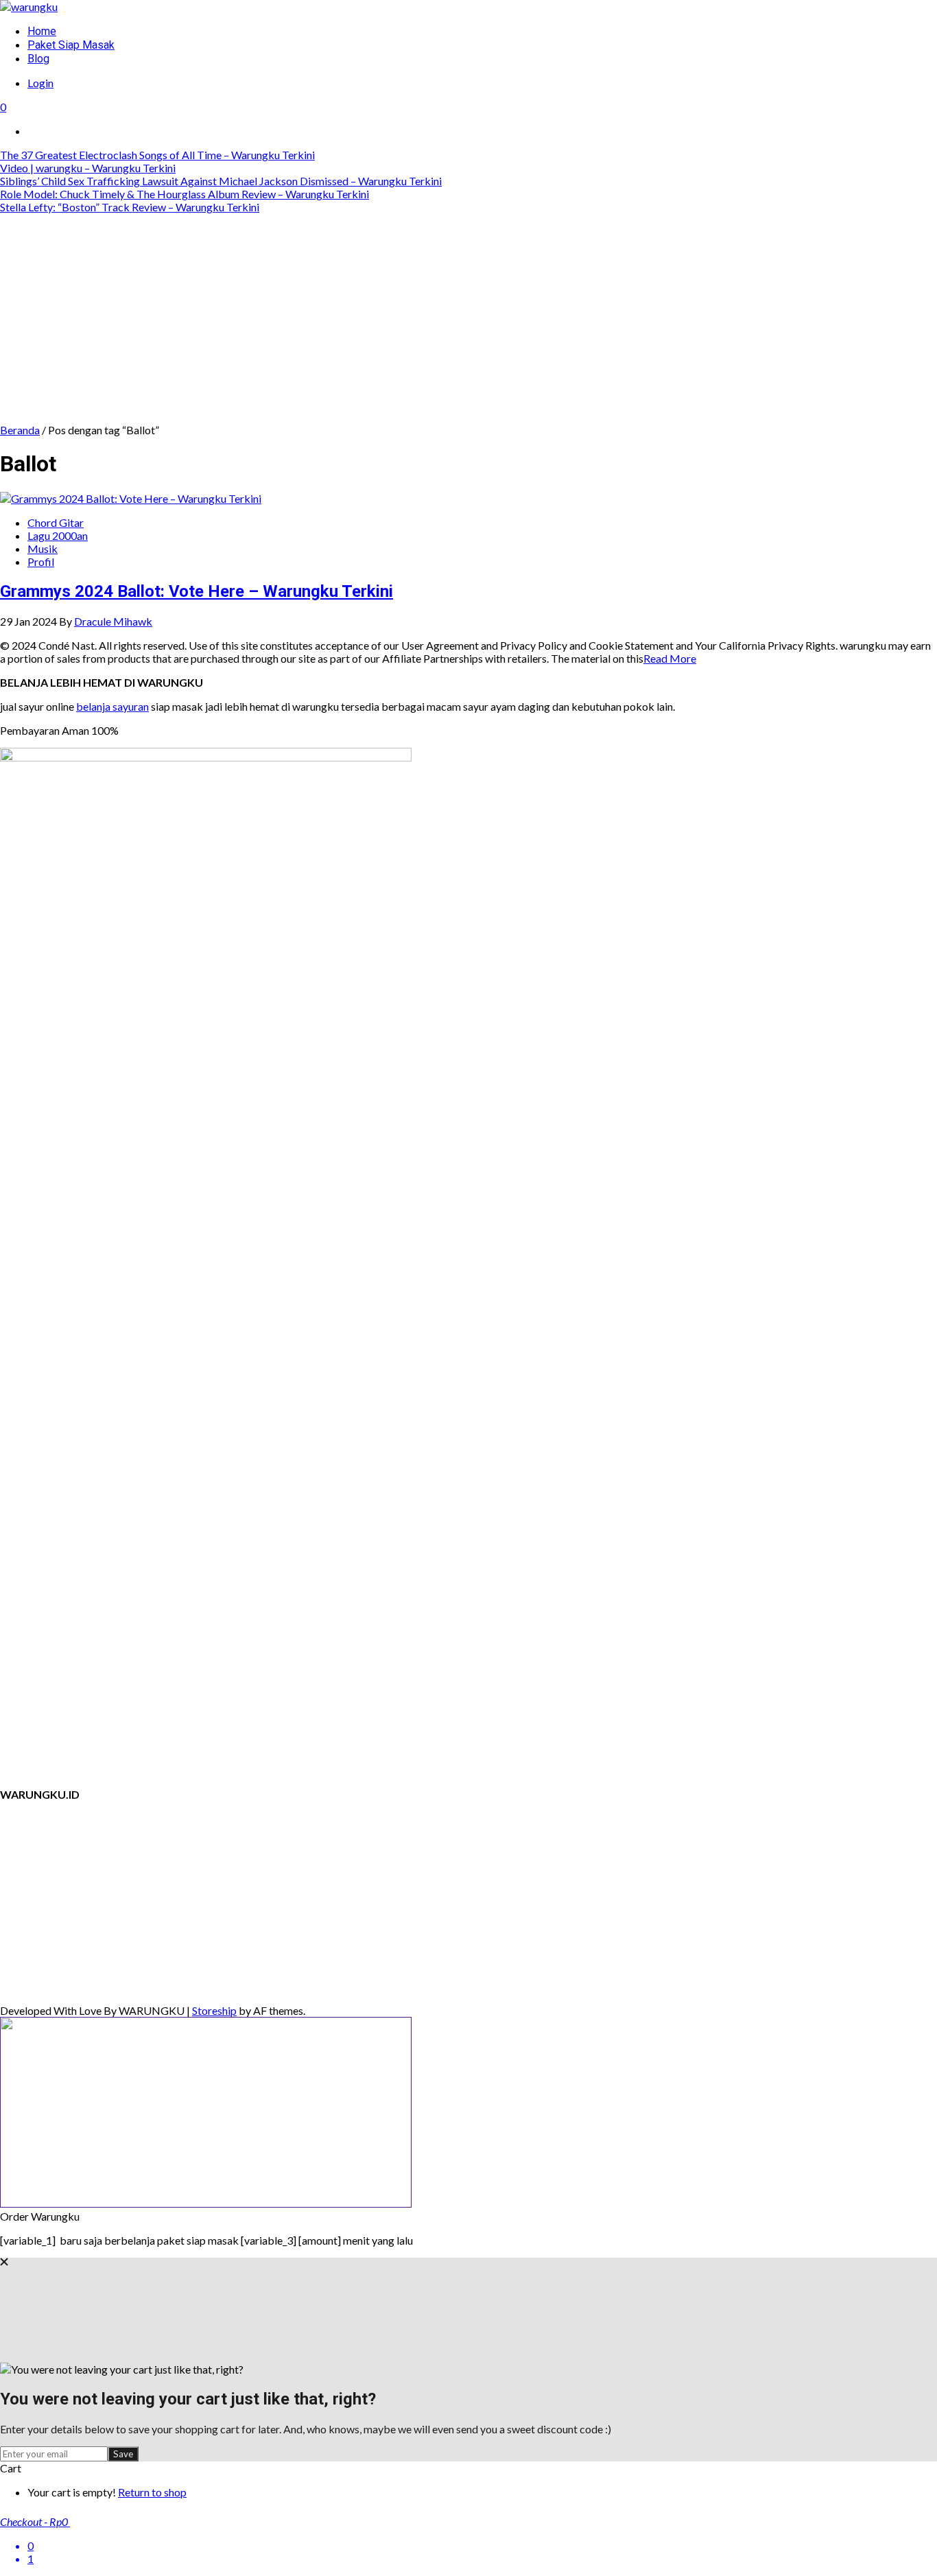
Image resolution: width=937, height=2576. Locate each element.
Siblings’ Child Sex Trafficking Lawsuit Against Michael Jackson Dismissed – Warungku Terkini (221, 181)
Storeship (214, 2010)
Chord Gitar (56, 522)
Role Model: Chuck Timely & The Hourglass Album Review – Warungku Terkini (185, 194)
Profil (41, 562)
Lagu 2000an (58, 535)
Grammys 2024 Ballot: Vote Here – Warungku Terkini (197, 591)
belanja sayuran (112, 706)
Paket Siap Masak (71, 45)
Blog (38, 59)
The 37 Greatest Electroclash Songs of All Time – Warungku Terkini (157, 155)
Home (42, 31)
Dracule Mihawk (113, 621)
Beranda (20, 430)
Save (123, 2454)
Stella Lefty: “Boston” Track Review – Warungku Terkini (130, 207)
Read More (670, 658)
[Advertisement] (468, 320)
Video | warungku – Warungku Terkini (88, 168)
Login (40, 83)
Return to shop (152, 2492)
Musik (43, 548)
